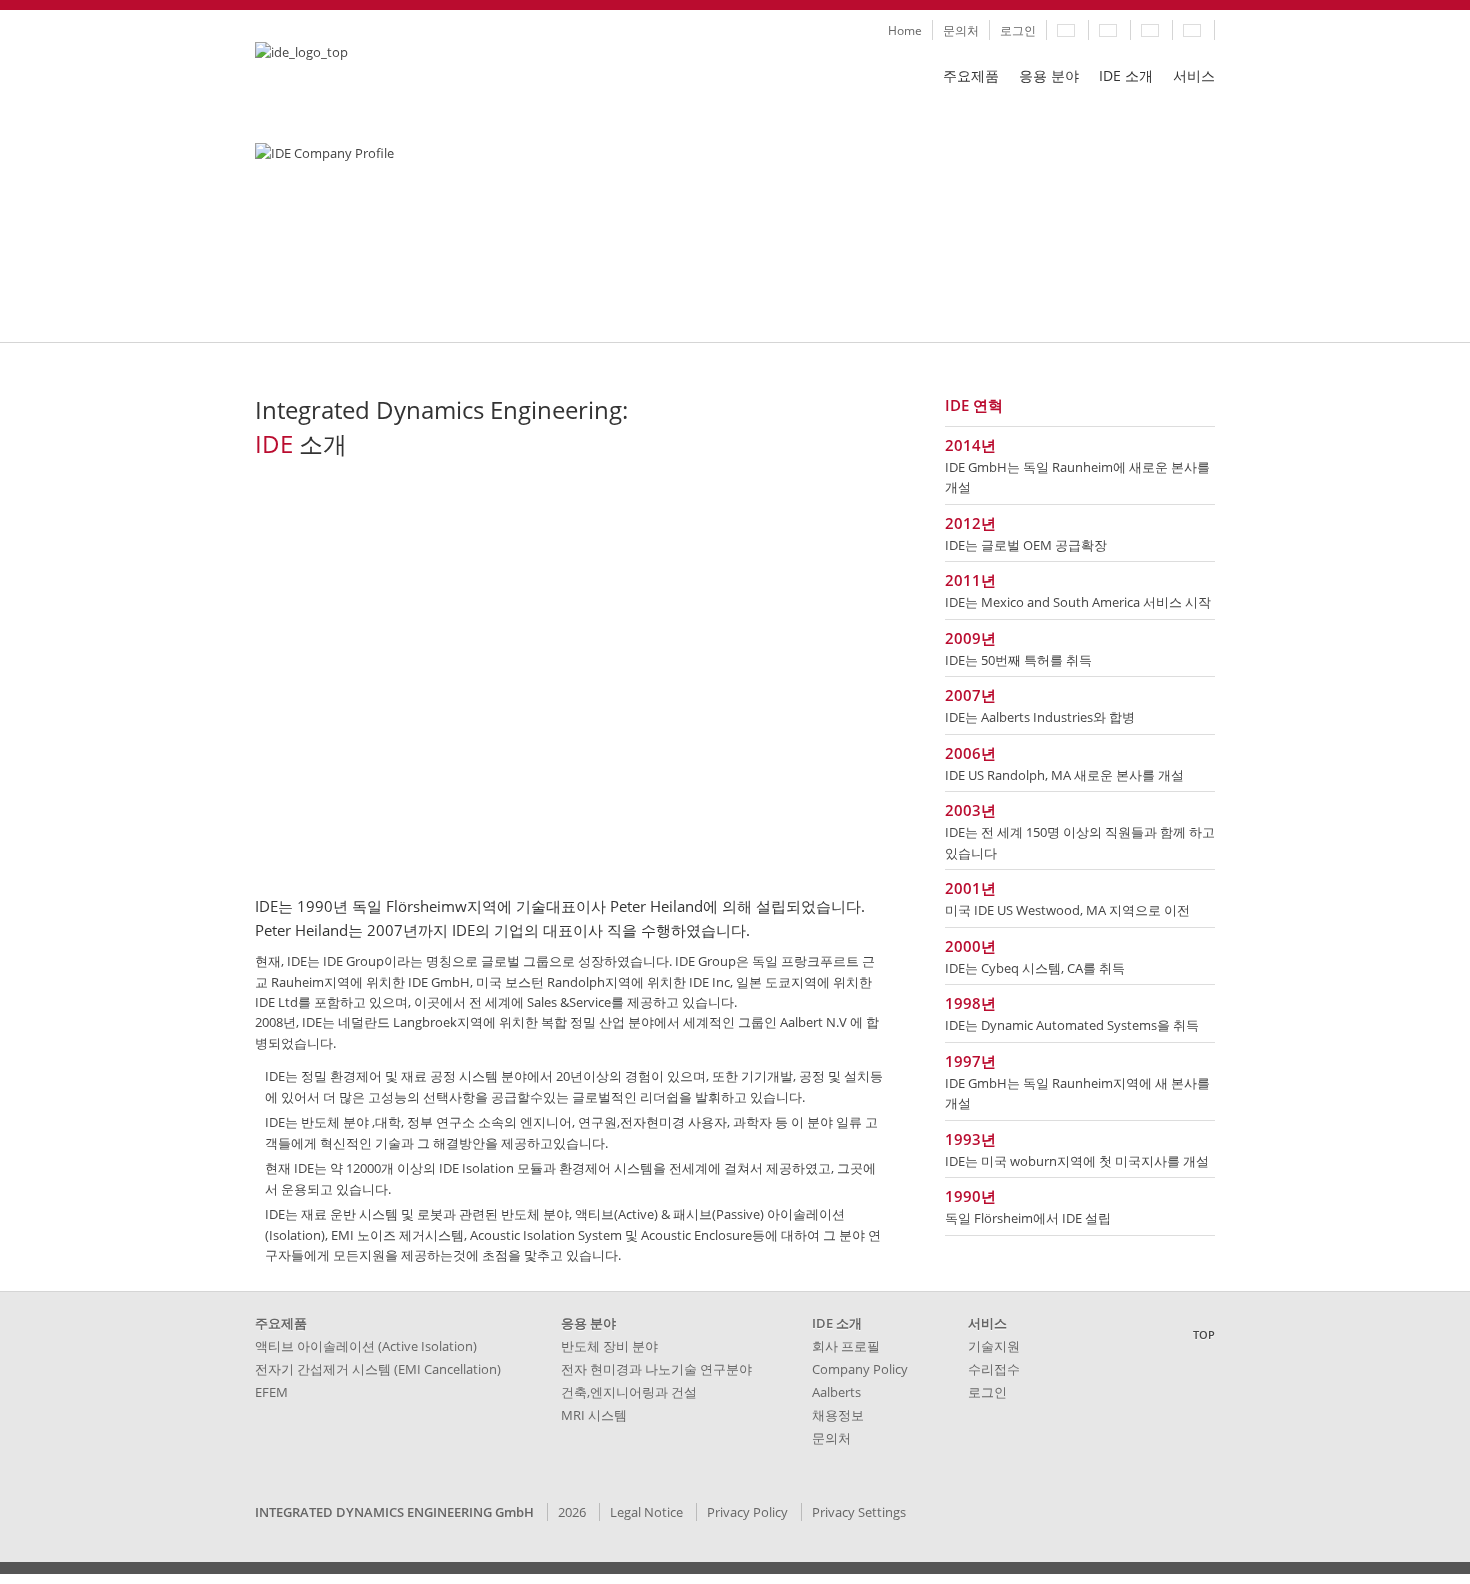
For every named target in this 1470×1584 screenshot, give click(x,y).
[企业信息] (1193, 30)
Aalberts (836, 1392)
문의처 (961, 30)
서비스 (1194, 75)
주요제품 (971, 75)
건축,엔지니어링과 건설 (629, 1392)
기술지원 (994, 1346)
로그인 (1018, 30)
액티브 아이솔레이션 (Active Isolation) (366, 1346)
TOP (1204, 1334)
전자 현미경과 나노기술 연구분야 (656, 1369)
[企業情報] (1109, 30)
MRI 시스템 (594, 1415)
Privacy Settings (859, 1512)
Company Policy (860, 1369)
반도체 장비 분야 (609, 1346)
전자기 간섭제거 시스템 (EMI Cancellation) (378, 1369)
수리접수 (994, 1369)
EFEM (271, 1392)
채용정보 (838, 1415)
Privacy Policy (747, 1512)
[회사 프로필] (1067, 30)
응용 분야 (1049, 75)
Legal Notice (646, 1512)
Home (905, 30)
